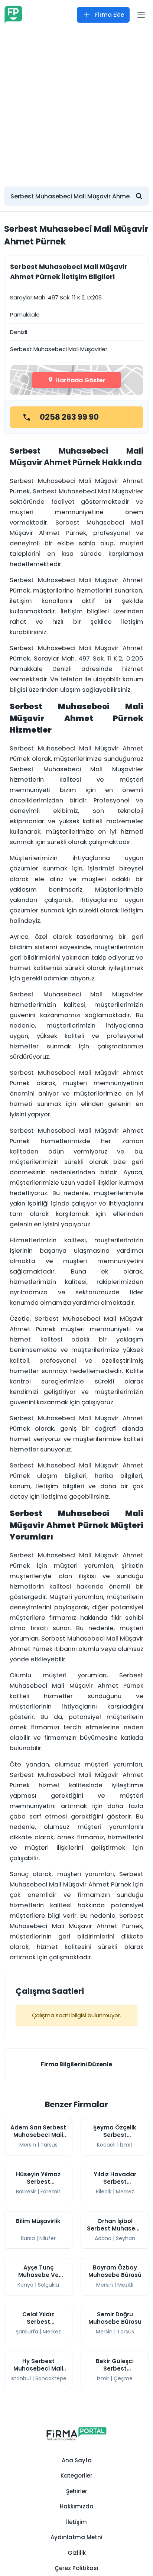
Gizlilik (77, 2553)
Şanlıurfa (27, 2332)
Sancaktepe (51, 2378)
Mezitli (125, 2285)
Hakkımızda (77, 2506)
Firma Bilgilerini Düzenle (76, 2064)
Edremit (51, 2191)
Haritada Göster (80, 380)
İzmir (103, 2378)
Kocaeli (106, 2145)
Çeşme (123, 2378)
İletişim (76, 2522)
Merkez (125, 2191)
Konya (25, 2285)
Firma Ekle (110, 15)
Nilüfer (48, 2238)
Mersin (28, 2145)
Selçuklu (48, 2285)
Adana (103, 2238)
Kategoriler (76, 2476)
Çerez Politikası (76, 2568)
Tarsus (49, 2145)
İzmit (126, 2145)
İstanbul (21, 2378)
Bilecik (104, 2191)
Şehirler (77, 2491)
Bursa (28, 2238)
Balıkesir (26, 2191)
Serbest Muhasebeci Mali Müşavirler (59, 349)
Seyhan (126, 2238)
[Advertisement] (76, 104)
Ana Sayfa (77, 2460)
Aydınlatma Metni (76, 2537)
